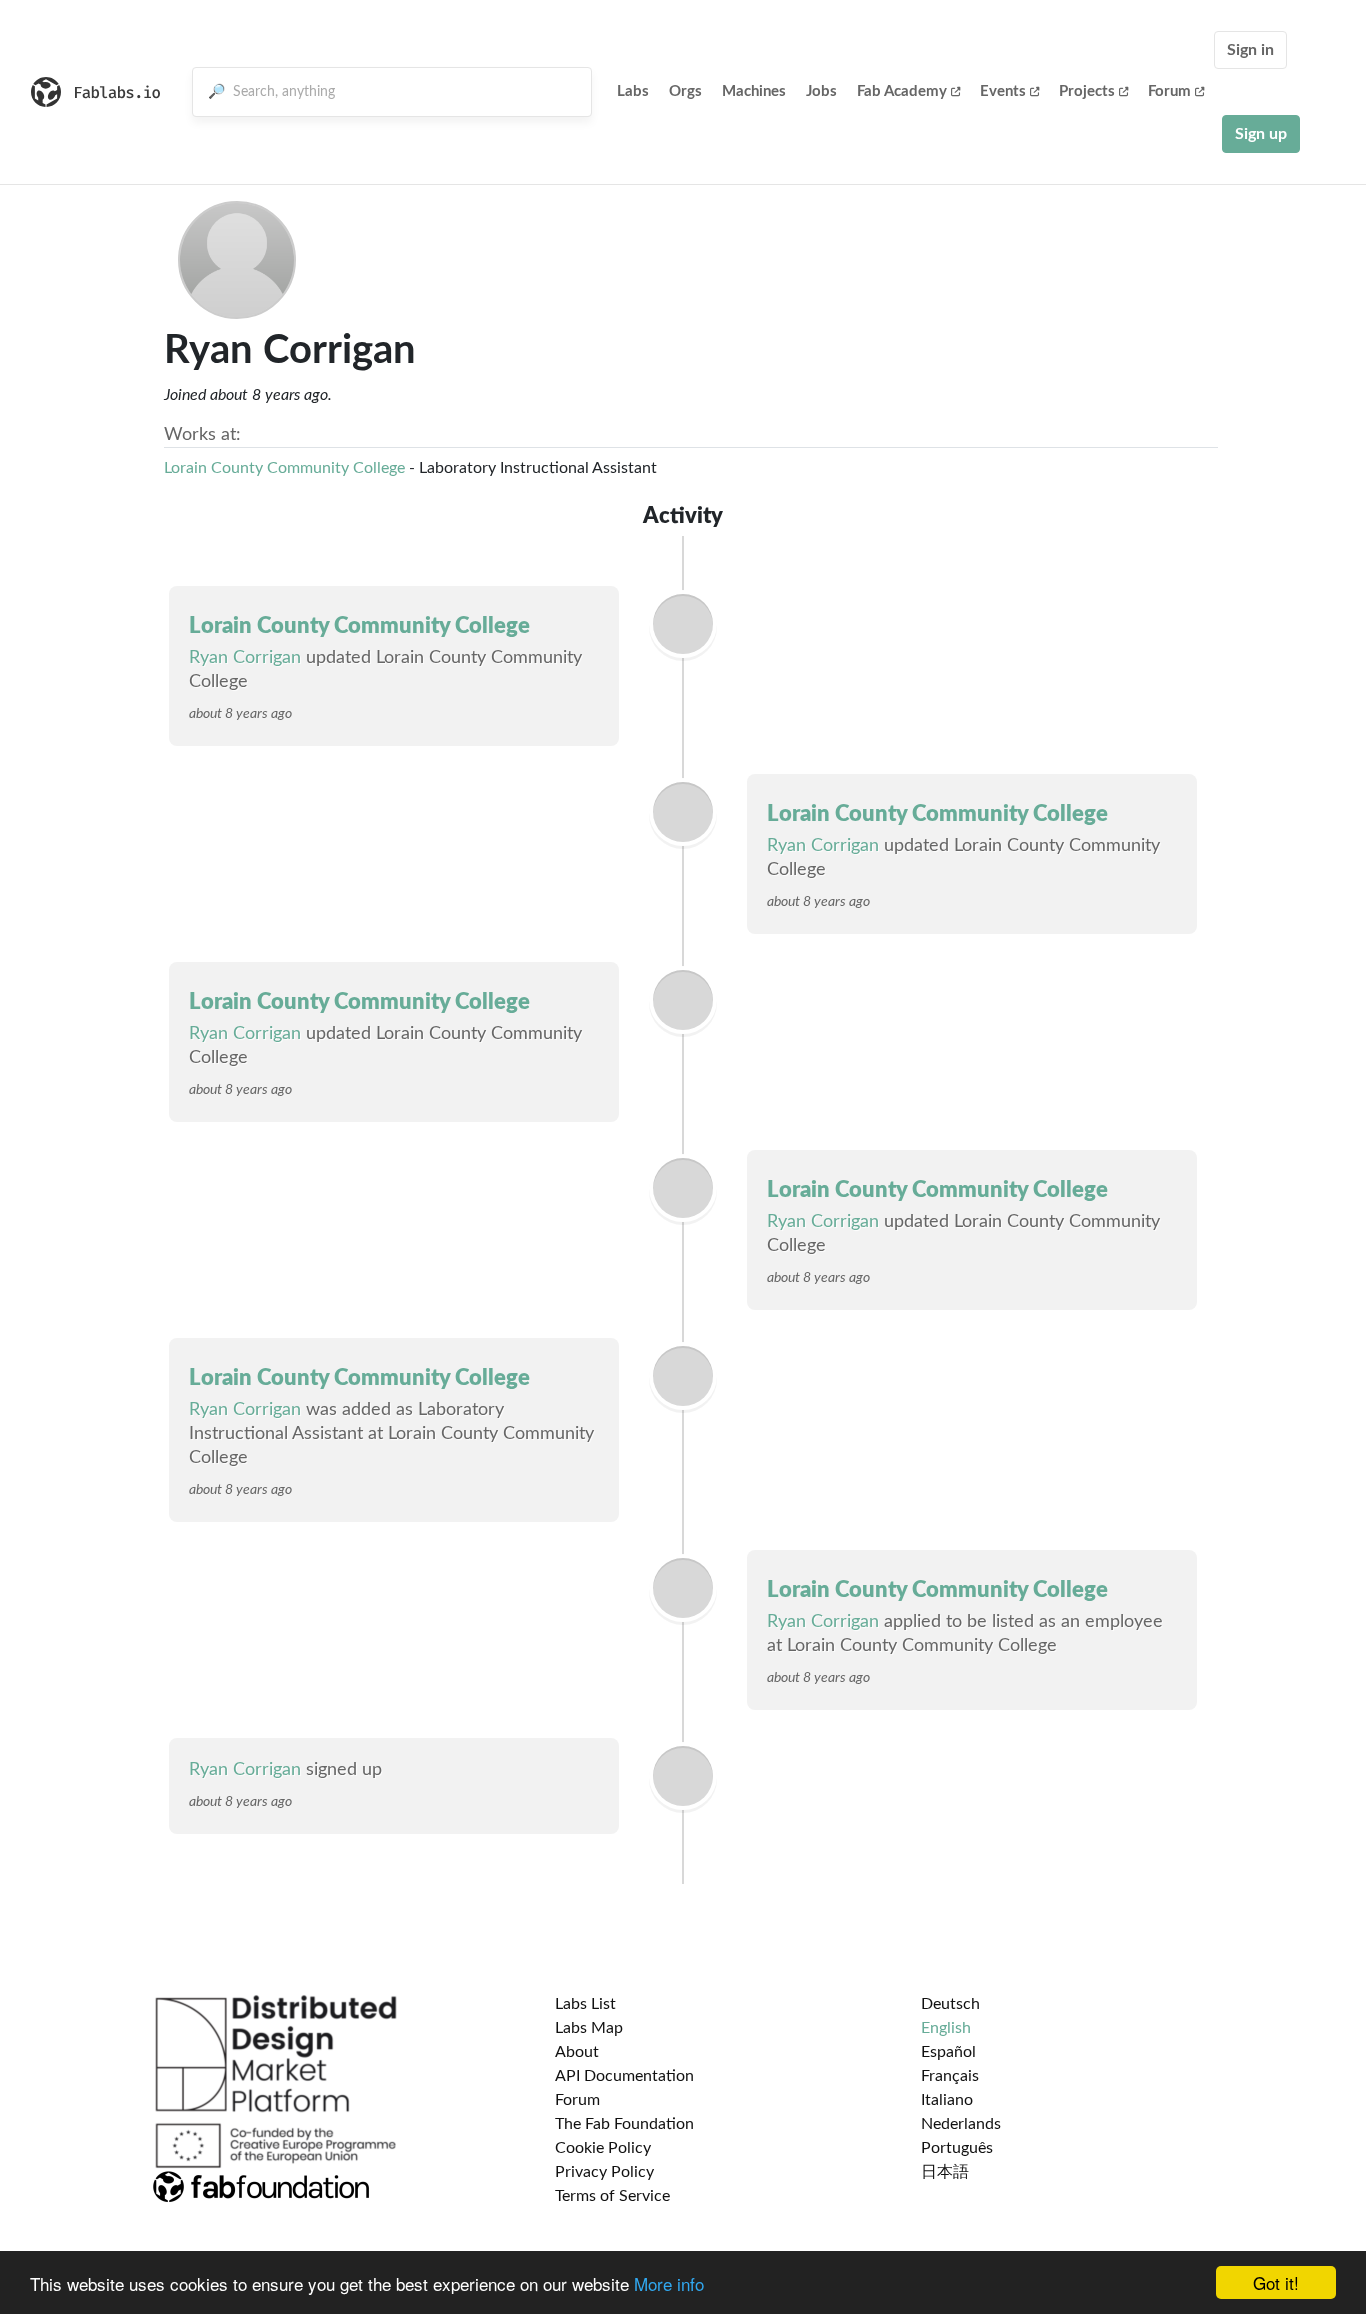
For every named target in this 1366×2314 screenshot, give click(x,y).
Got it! (1276, 2282)
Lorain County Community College (284, 468)
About (577, 2052)
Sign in (1250, 50)
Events (1003, 91)
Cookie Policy (603, 2148)
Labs (633, 91)
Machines (754, 91)
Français (950, 2076)
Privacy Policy (604, 2172)
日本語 (945, 2172)
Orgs (685, 91)
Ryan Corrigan (245, 658)
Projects (1087, 91)
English (946, 2028)
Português (957, 2148)
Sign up (1261, 134)
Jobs (821, 91)
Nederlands (961, 2124)
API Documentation (624, 2076)
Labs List (585, 2004)
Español (948, 2052)
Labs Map (589, 2028)
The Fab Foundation (624, 2124)
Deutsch (950, 2004)
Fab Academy (902, 91)
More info (669, 2283)
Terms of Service (612, 2196)
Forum (1169, 91)
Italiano (947, 2100)
